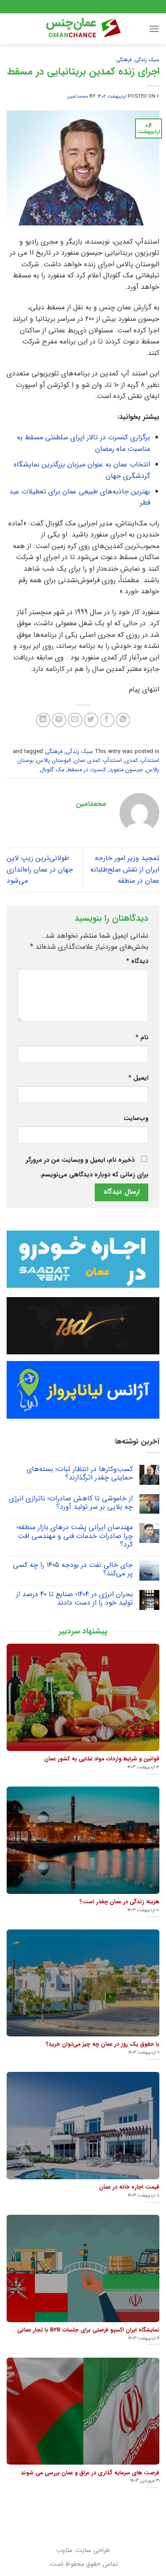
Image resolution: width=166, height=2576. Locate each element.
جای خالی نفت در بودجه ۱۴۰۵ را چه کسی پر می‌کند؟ (73, 1569)
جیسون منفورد (126, 770)
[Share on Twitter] (91, 720)
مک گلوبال (52, 770)
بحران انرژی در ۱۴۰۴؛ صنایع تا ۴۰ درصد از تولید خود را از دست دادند (74, 1598)
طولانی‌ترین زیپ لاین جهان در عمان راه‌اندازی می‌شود (40, 869)
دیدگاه (137, 961)
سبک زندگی (147, 60)
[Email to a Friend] (75, 720)
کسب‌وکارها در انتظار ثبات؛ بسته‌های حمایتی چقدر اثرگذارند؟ (80, 1473)
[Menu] (154, 29)
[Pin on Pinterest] (59, 720)
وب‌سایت (136, 1118)
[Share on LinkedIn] (43, 720)
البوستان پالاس (54, 761)
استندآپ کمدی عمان (98, 761)
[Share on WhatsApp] (123, 720)
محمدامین (78, 96)
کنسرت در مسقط (87, 770)
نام (142, 1038)
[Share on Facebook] (107, 720)
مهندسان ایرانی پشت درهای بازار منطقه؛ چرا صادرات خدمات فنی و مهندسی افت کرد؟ (75, 1536)
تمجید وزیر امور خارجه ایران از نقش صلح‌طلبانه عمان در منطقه (125, 869)
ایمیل (138, 1078)
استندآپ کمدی (142, 761)
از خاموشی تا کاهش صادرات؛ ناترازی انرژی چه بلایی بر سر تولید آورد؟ (71, 1503)
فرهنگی (124, 60)
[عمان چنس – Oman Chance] (83, 29)
